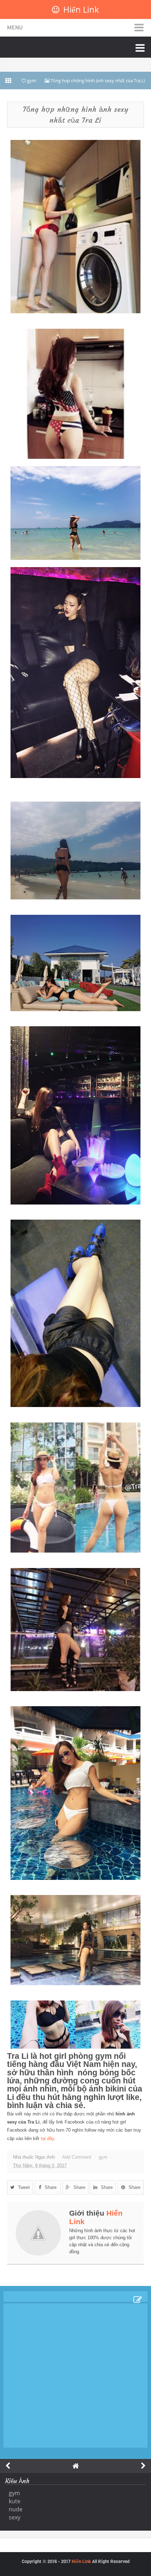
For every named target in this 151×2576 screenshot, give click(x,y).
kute (15, 2501)
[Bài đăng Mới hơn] (8, 2466)
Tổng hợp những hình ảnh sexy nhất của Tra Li (76, 115)
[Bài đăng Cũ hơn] (143, 2466)
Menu (15, 28)
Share (51, 2187)
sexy (15, 2517)
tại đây (47, 2138)
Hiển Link (81, 9)
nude (16, 2509)
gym (103, 2157)
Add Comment (77, 2157)
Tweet (24, 2187)
